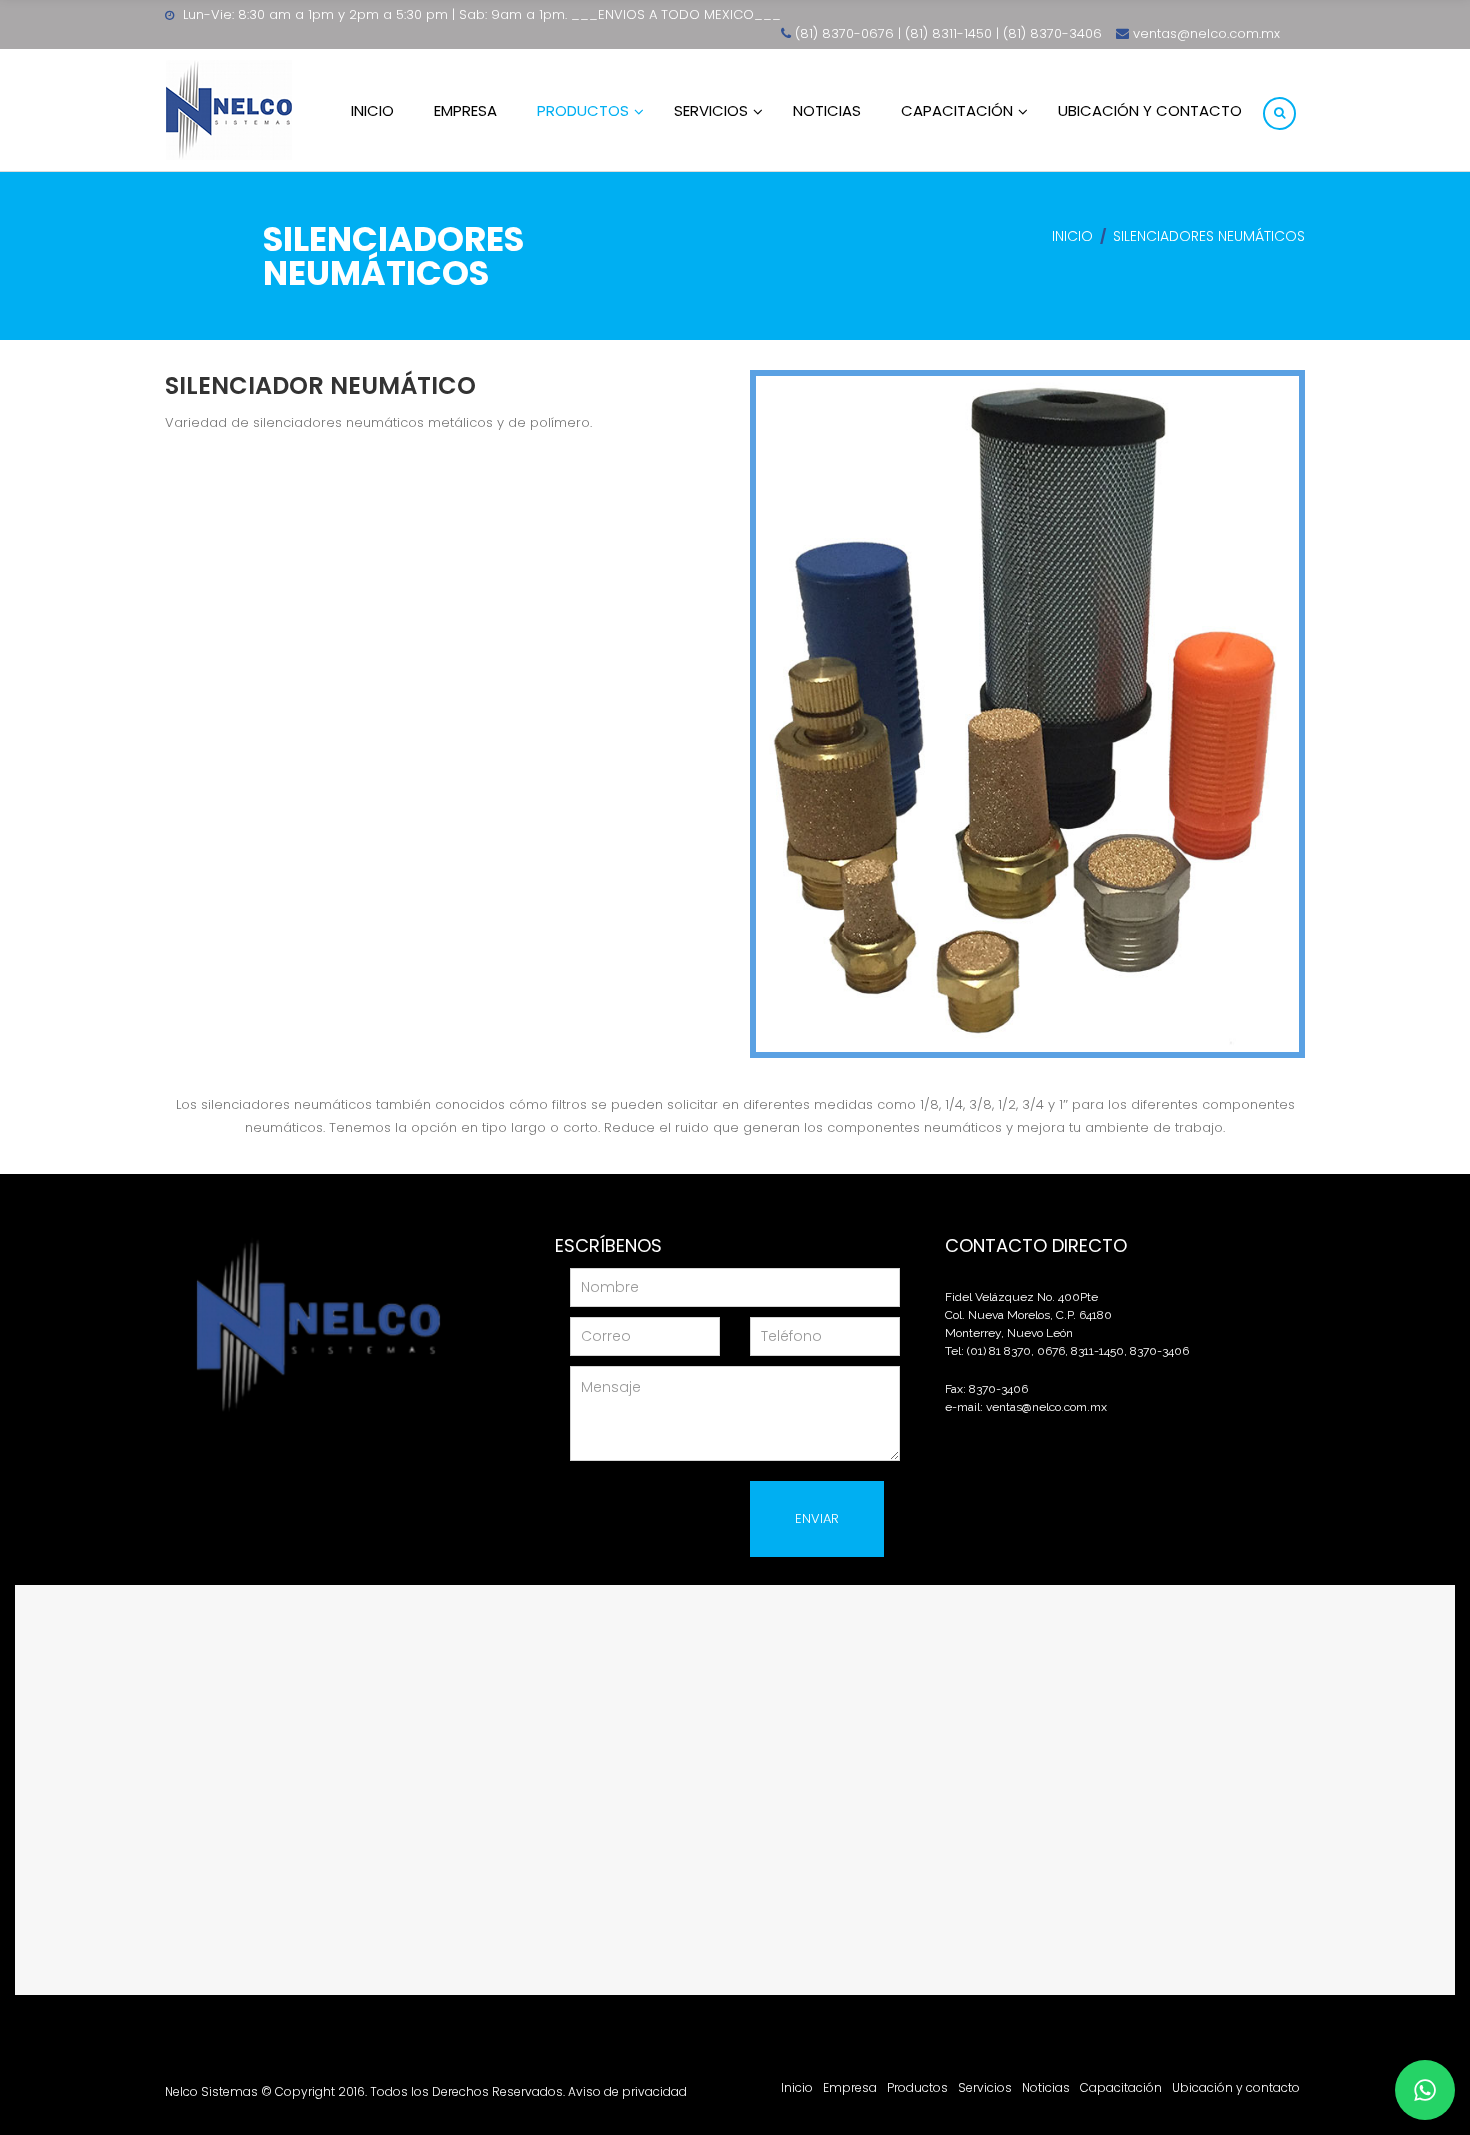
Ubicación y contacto (1236, 2087)
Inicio (1072, 236)
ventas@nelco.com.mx (1046, 1407)
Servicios (985, 2087)
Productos (917, 2087)
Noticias (1046, 2087)
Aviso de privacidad (627, 2091)
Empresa (850, 2087)
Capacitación (1121, 2087)
